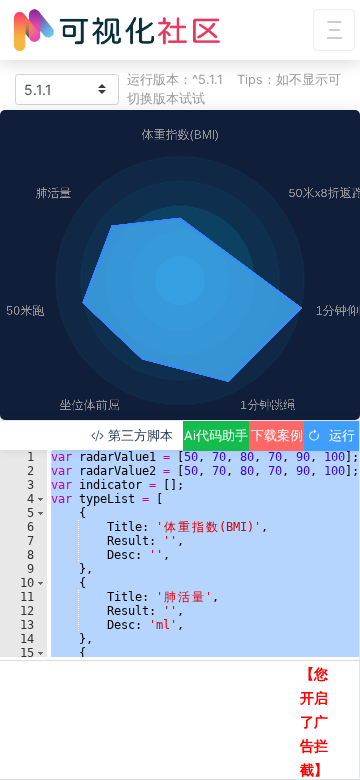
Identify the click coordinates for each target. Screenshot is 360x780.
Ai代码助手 (216, 435)
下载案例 (277, 435)
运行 (338, 435)
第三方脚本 (138, 435)
